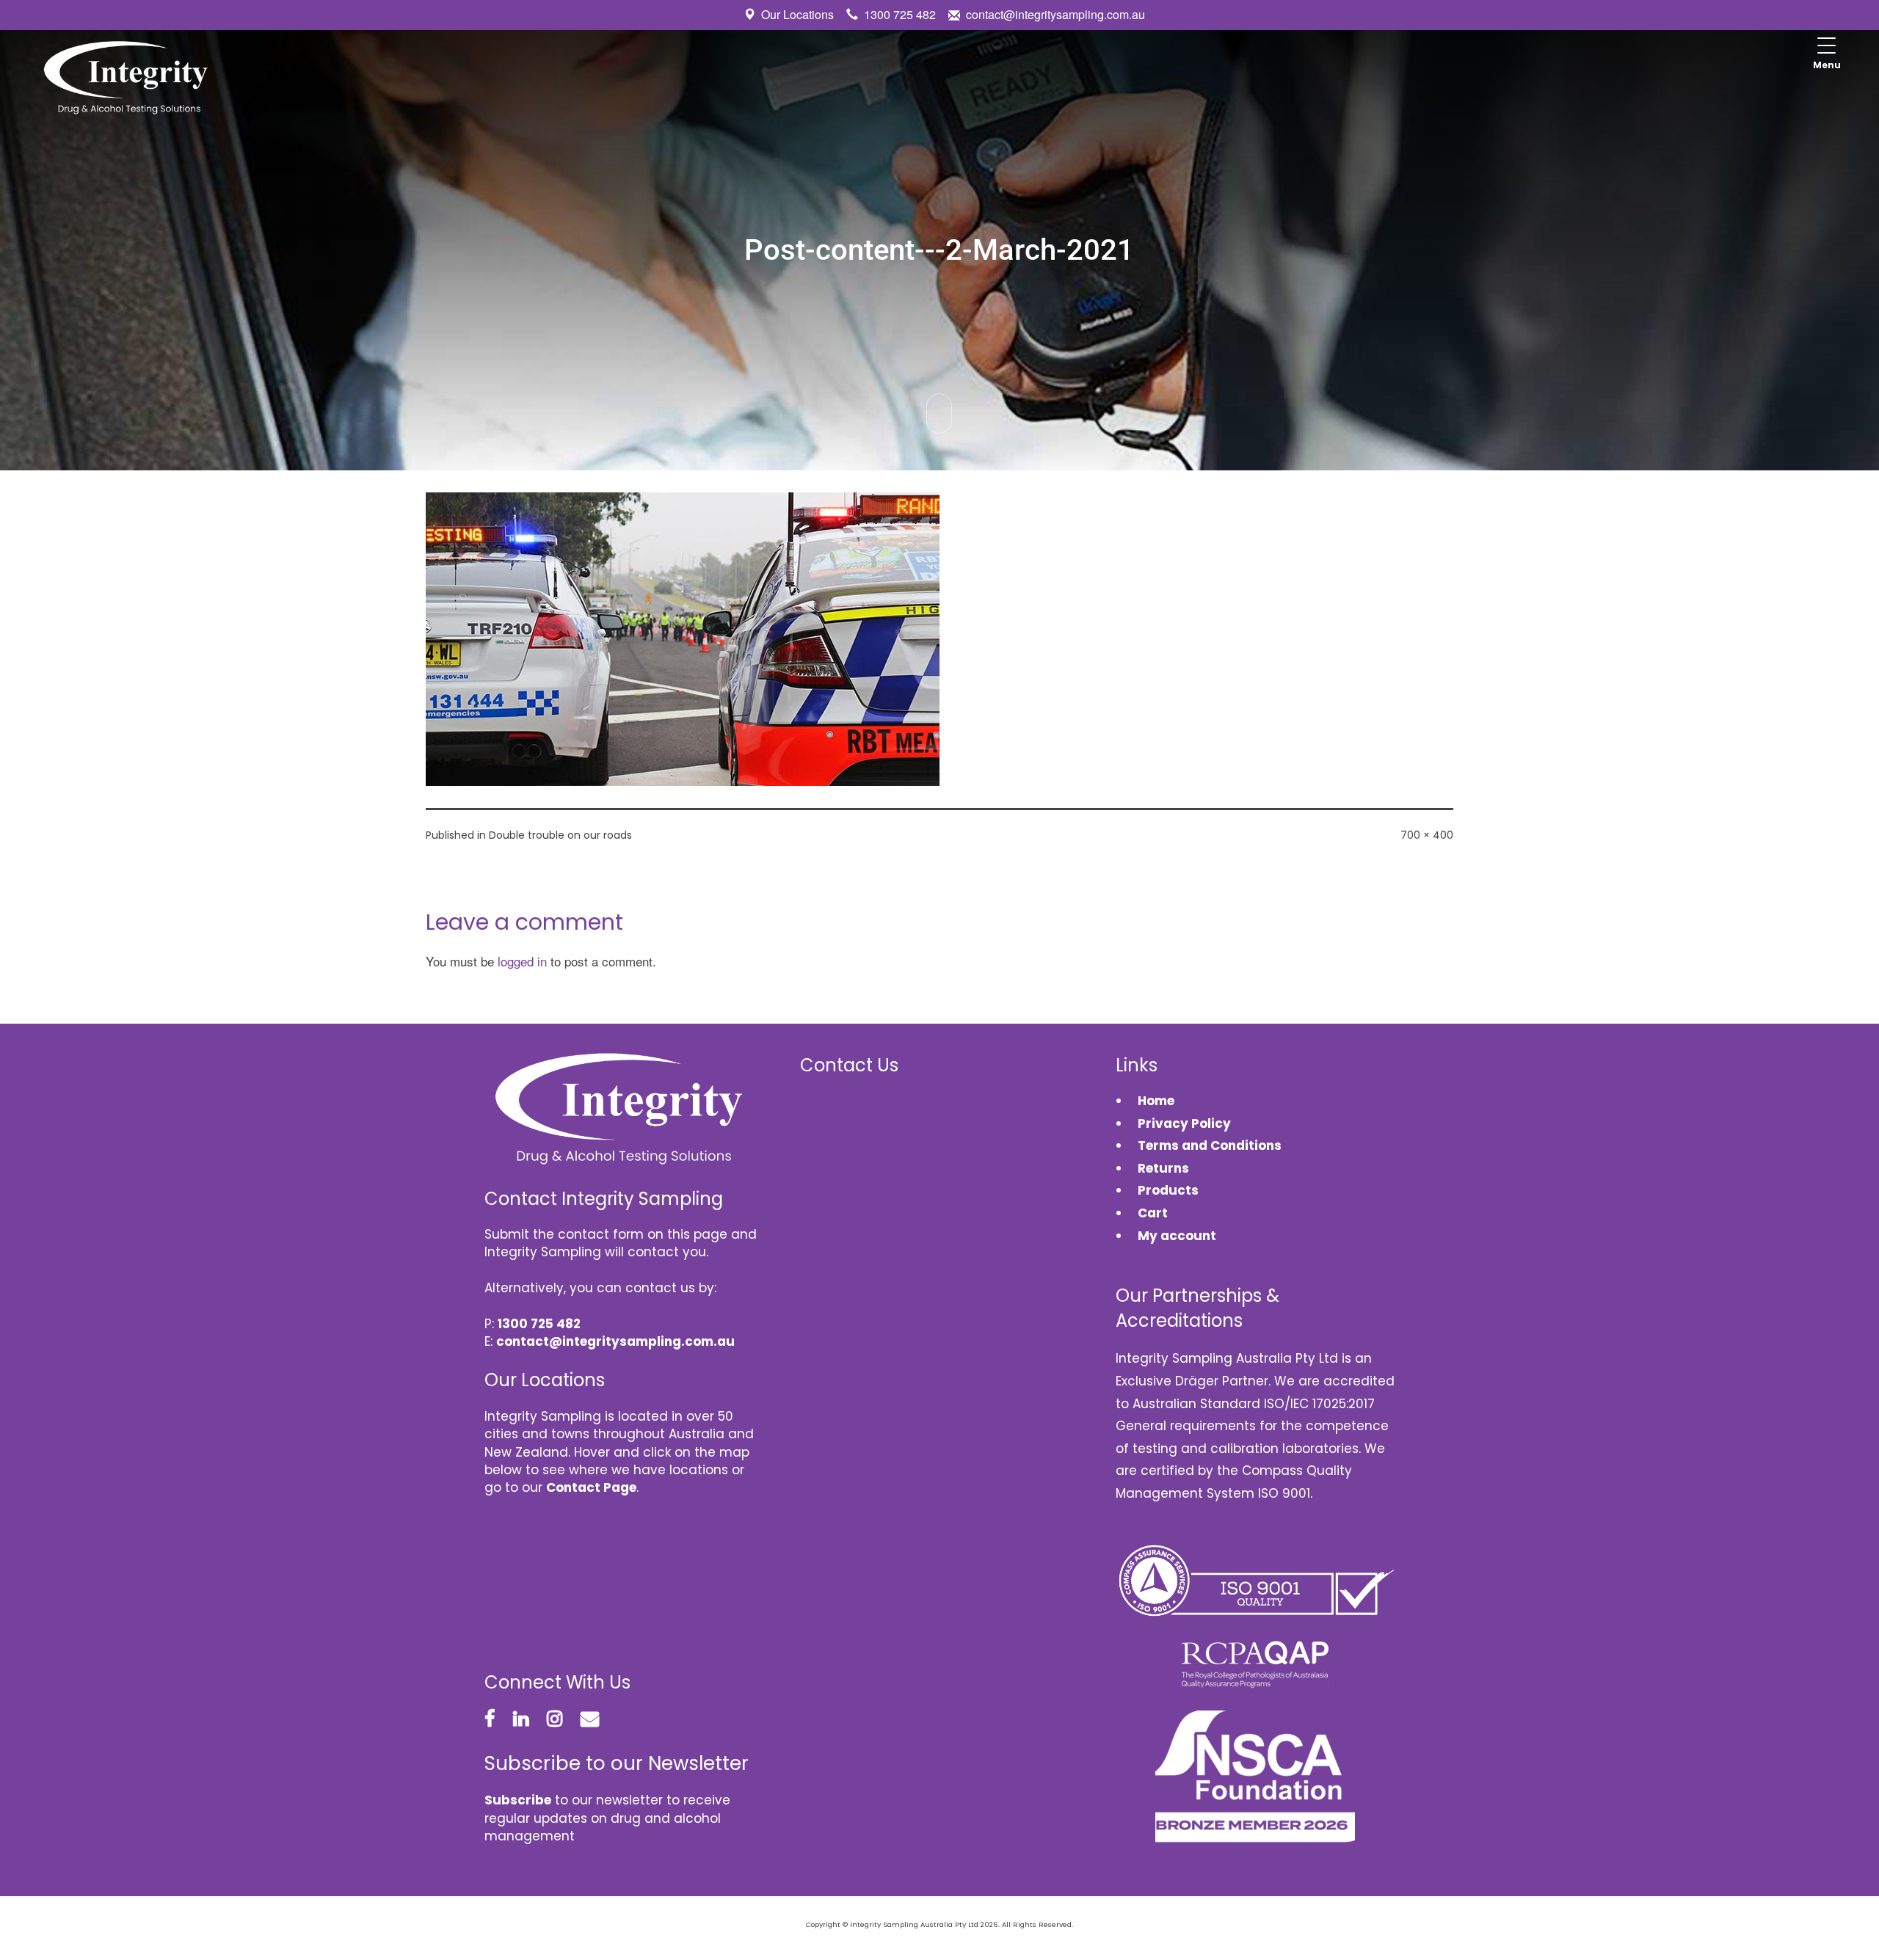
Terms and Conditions (1210, 1145)
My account (1177, 1236)
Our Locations (797, 14)
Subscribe (518, 1800)
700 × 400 (1427, 835)
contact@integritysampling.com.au (1055, 14)
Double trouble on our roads (560, 835)
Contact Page (591, 1487)
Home (1156, 1101)
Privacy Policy (1184, 1123)
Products (1168, 1190)
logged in (522, 961)
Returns (1163, 1168)
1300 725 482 (900, 14)
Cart (1153, 1213)
